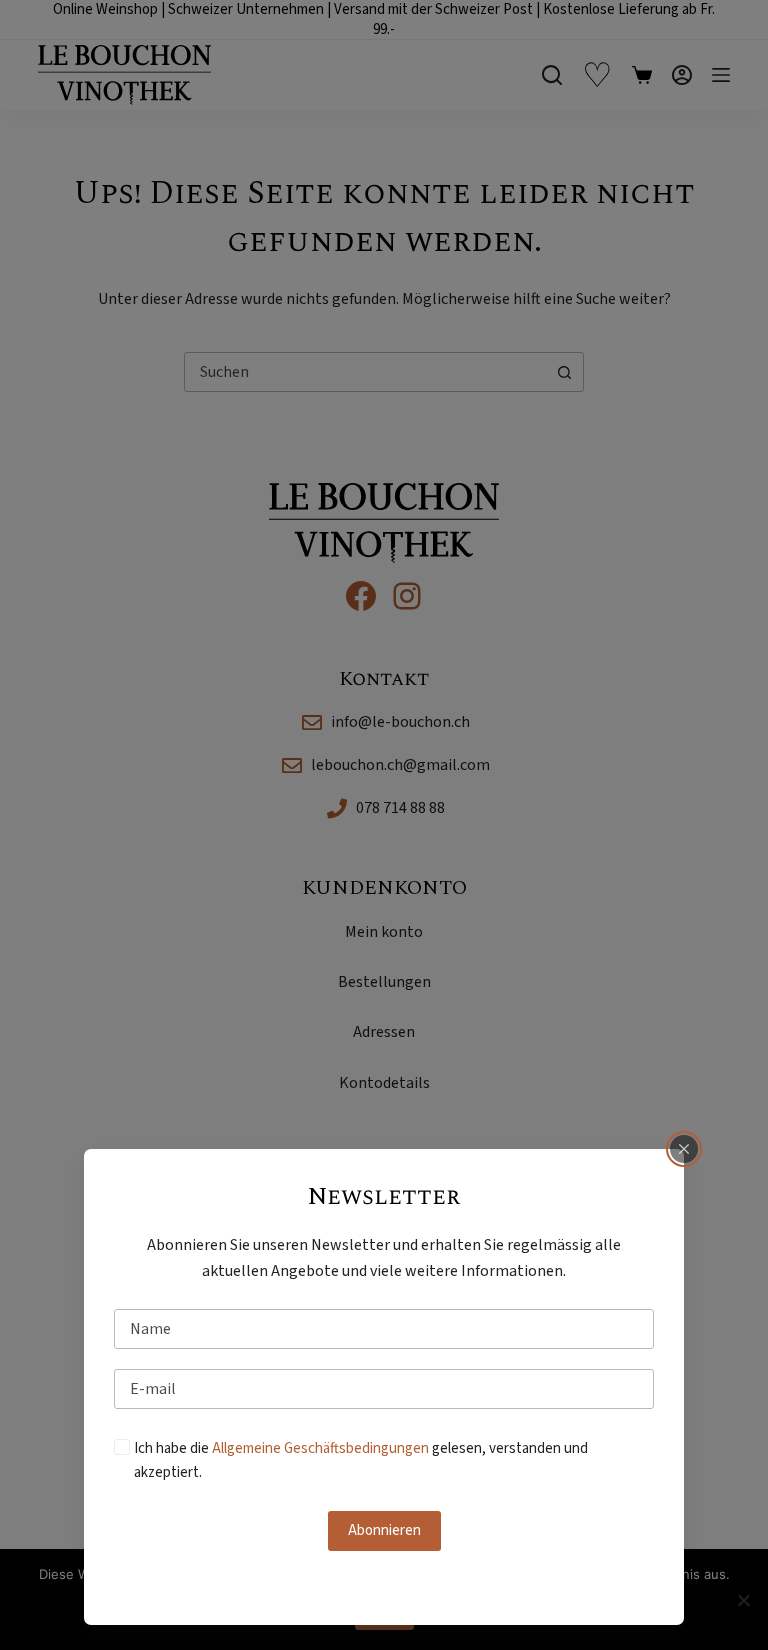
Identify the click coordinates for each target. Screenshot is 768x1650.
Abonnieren (384, 1530)
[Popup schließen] (684, 1149)
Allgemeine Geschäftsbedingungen (320, 1448)
